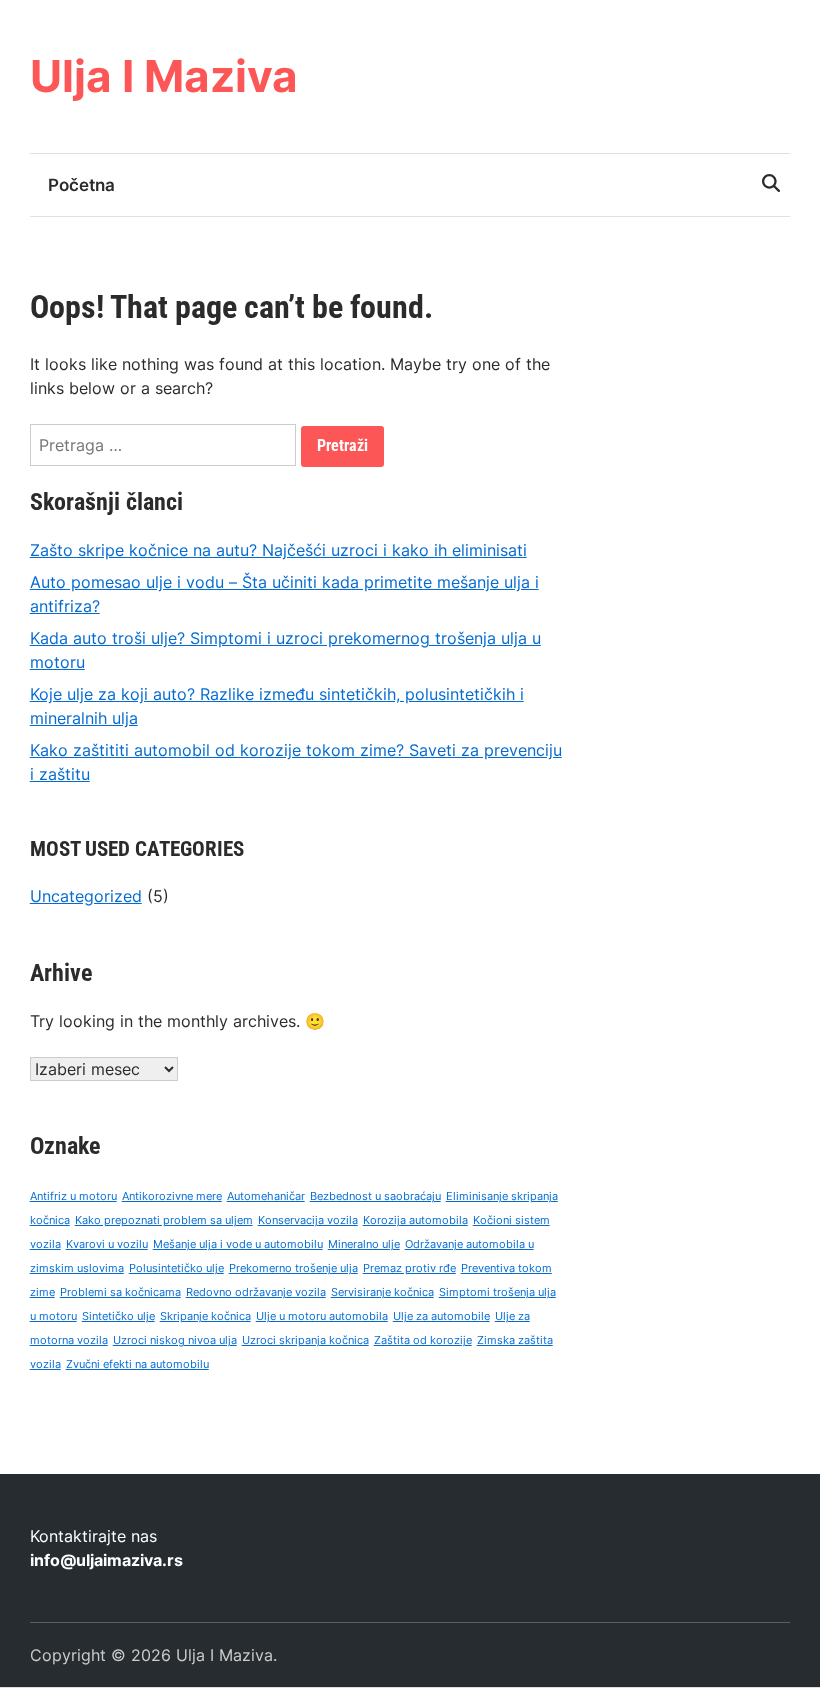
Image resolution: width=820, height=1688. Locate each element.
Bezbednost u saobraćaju (375, 1196)
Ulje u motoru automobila (322, 1316)
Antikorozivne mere (172, 1196)
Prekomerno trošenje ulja (293, 1268)
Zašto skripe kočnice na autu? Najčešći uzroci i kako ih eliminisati (278, 550)
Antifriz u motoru (73, 1196)
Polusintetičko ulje (176, 1268)
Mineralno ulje (364, 1244)
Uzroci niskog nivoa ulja (175, 1340)
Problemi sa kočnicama (120, 1292)
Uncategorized (86, 896)
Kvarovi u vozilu (107, 1244)
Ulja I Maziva (164, 76)
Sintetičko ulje (118, 1316)
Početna (81, 185)
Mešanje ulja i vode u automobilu (238, 1244)
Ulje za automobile (441, 1316)
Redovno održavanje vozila (256, 1292)
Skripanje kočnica (205, 1316)
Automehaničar (266, 1196)
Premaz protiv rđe (409, 1268)
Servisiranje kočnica (382, 1292)
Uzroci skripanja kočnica (305, 1340)
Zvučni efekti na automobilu (137, 1364)
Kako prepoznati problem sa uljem (164, 1220)
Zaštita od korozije (423, 1340)
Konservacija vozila (308, 1220)
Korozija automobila (415, 1220)
